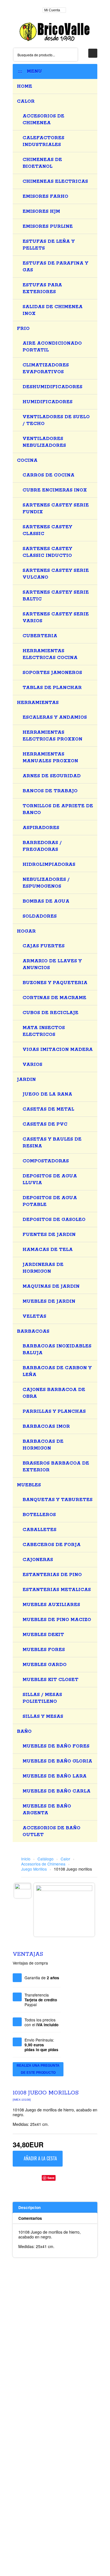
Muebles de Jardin (49, 1301)
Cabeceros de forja (52, 1545)
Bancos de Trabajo (50, 791)
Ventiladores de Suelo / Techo (56, 420)
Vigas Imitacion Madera (58, 1050)
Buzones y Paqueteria (55, 983)
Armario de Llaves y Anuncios (52, 964)
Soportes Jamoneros (52, 673)
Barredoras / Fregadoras (42, 846)
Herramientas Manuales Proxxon (50, 758)
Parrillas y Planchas (54, 1412)
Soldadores (40, 916)
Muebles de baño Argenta (47, 1810)
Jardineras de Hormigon (43, 1268)
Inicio (26, 1859)
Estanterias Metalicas (57, 1590)
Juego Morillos (34, 1869)
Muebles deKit (43, 1635)
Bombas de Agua (46, 901)
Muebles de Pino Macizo (57, 1620)
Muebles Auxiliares (51, 1605)
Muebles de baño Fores (56, 1746)
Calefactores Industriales (43, 141)
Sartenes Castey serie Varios (56, 618)
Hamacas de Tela (48, 1250)
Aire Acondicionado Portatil (52, 347)
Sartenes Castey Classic (47, 530)
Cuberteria (40, 636)
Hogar (26, 931)
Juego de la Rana (47, 1094)
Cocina (27, 461)
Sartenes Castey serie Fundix (56, 509)
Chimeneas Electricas (55, 182)
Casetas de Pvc (45, 1124)
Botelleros (39, 1515)
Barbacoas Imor (46, 1427)
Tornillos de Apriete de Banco (58, 809)
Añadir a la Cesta (40, 2158)
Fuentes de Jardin (49, 1235)
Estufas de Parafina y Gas (55, 267)
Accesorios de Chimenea (43, 120)
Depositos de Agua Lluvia (50, 1179)
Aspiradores (41, 828)
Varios (32, 1065)
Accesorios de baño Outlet (51, 1831)
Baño (24, 1732)
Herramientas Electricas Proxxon (52, 736)
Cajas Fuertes (44, 946)
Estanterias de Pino (52, 1575)
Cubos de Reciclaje (50, 1013)
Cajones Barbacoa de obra (54, 1393)
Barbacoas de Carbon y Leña (57, 1371)
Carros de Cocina (49, 475)
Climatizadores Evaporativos (46, 369)
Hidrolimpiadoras (49, 865)
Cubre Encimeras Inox (55, 490)
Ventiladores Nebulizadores (44, 442)
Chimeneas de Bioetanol (42, 163)
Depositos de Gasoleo (54, 1220)
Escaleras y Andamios (55, 717)
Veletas (34, 1316)
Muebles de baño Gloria (57, 1761)
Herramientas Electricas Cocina (50, 654)
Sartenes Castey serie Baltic (56, 596)
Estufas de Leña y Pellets (49, 245)
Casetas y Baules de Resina (52, 1143)
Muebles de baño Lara (55, 1776)
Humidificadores (48, 402)
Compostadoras (46, 1161)
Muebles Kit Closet (50, 1680)
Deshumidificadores (52, 387)
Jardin (26, 1080)
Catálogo (46, 1859)
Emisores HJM (41, 212)
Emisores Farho (45, 197)
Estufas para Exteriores (42, 288)
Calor (26, 101)
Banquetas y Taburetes (58, 1500)
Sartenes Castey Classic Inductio (47, 552)
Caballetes (39, 1530)
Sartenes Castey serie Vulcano (56, 574)
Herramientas (38, 703)
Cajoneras (38, 1560)
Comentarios (30, 2218)
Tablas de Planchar (52, 688)
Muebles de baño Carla (57, 1791)
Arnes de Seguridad (52, 776)
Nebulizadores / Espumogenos (46, 883)
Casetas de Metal (48, 1109)
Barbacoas (33, 1331)
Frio (23, 329)
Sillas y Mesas (43, 1717)
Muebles (29, 1485)
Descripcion (29, 2207)
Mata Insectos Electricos (44, 1031)
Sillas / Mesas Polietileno (42, 1698)
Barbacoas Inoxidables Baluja (57, 1350)
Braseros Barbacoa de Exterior (56, 1467)
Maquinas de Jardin (51, 1286)
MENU (33, 71)
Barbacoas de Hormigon (43, 1445)
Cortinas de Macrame (54, 998)
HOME (25, 86)
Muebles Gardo (45, 1665)
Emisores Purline (48, 227)
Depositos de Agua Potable (50, 1201)
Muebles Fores (44, 1650)
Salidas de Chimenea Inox (53, 310)
